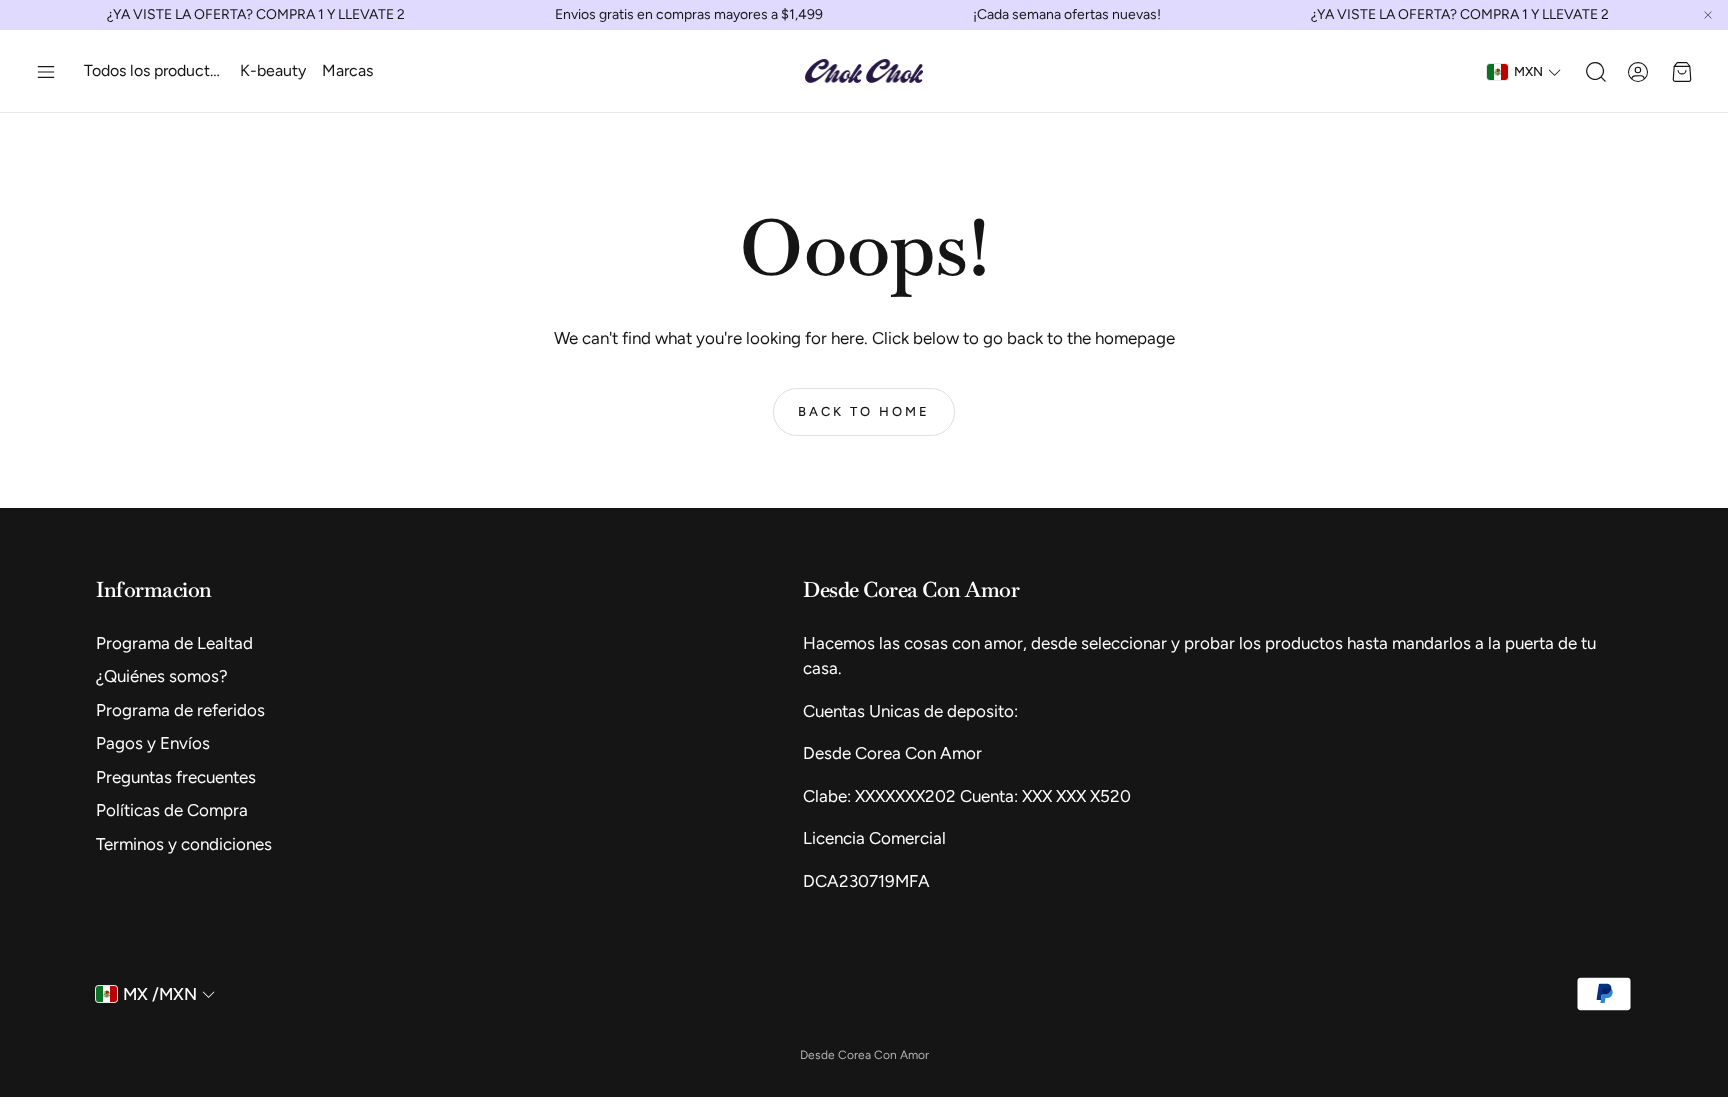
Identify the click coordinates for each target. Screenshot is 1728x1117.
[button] (46, 72)
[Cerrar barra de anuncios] (1708, 15)
